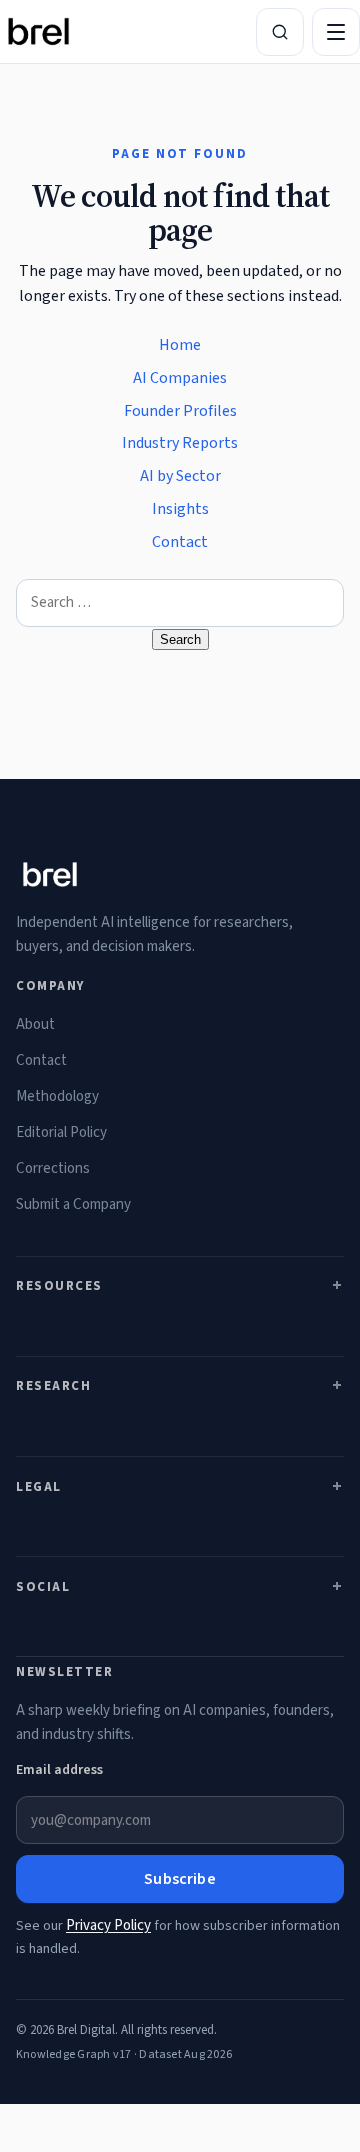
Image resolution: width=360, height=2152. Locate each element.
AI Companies (180, 378)
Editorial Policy (61, 1132)
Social (43, 1587)
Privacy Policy (108, 1925)
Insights (180, 509)
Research (53, 1386)
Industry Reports (180, 443)
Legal (39, 1487)
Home (180, 345)
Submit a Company (73, 1204)
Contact (180, 542)
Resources (59, 1286)
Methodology (57, 1096)
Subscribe (179, 1879)
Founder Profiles (180, 411)
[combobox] (180, 603)
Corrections (53, 1168)
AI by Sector (180, 476)
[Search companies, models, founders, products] (280, 32)
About (35, 1024)
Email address (59, 1770)
